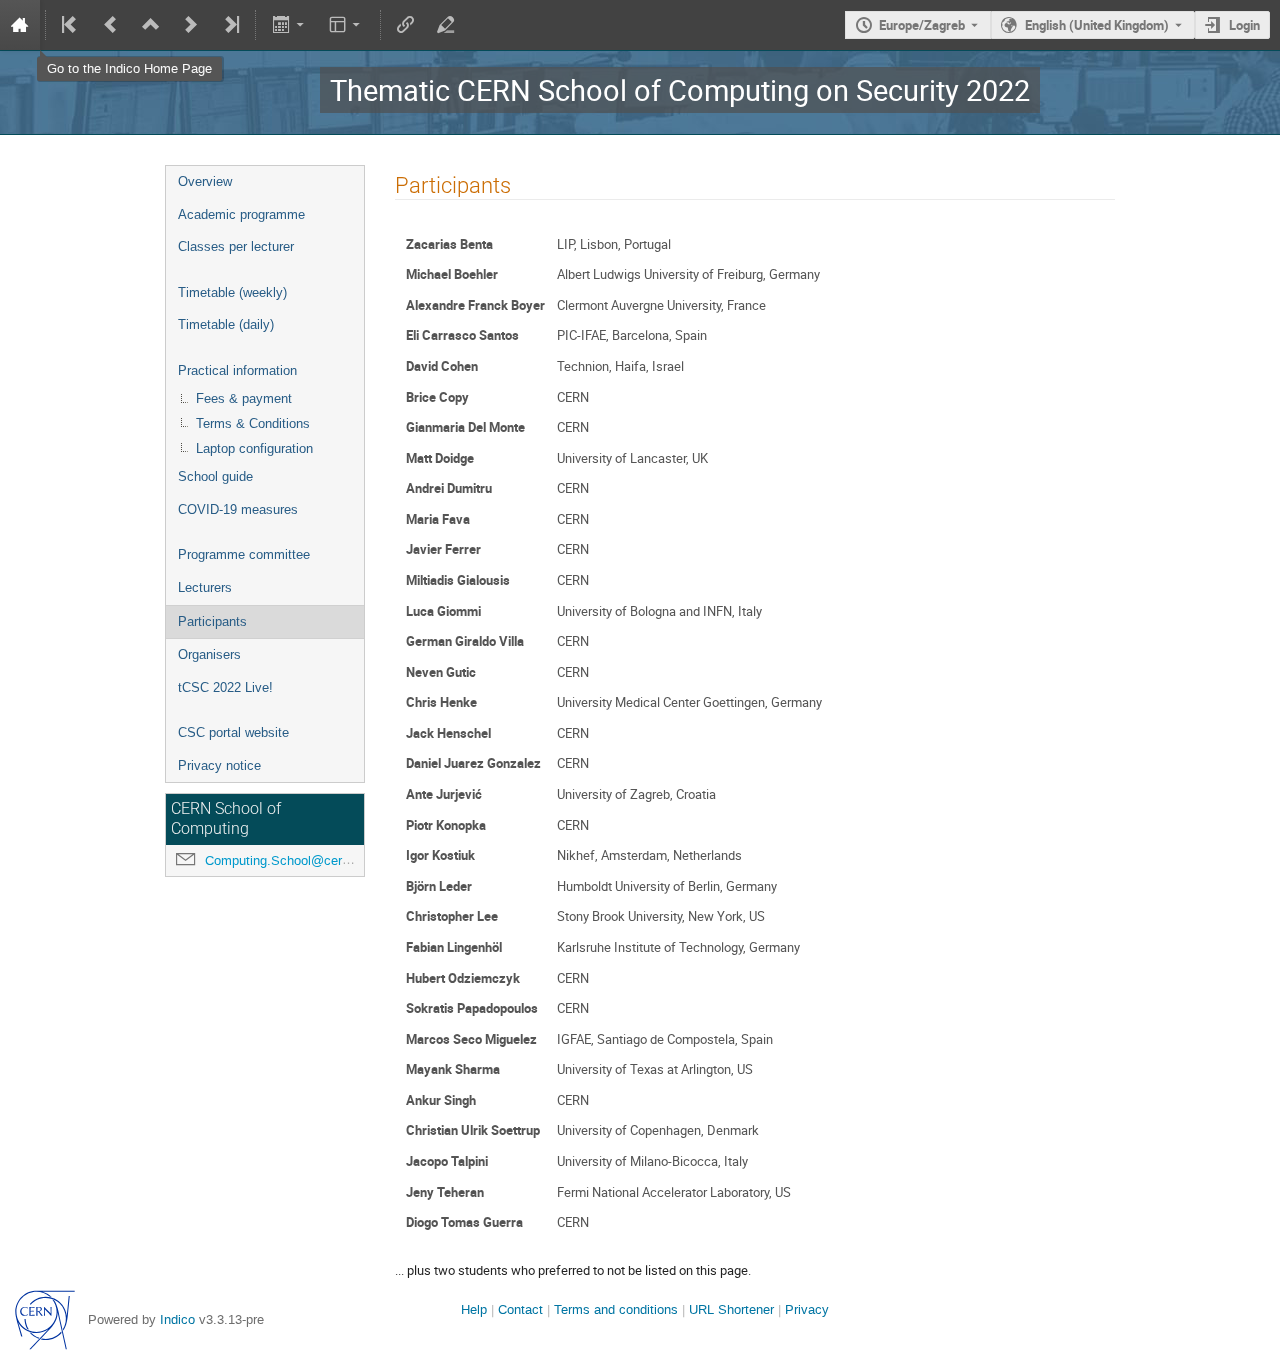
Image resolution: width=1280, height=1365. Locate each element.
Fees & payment (244, 398)
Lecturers (205, 587)
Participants (212, 621)
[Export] (289, 25)
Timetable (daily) (226, 324)
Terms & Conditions (253, 423)
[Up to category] (151, 25)
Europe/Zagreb (922, 25)
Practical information (237, 370)
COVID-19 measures (238, 509)
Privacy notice (219, 765)
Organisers (209, 654)
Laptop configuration (254, 448)
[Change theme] (346, 25)
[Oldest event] (71, 25)
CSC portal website (233, 732)
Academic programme (241, 214)
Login (1244, 25)
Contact (520, 1309)
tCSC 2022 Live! (225, 687)
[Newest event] (230, 25)
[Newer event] (191, 25)
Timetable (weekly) (232, 292)
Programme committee (244, 554)
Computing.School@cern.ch (286, 860)
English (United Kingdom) (1097, 25)
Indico (177, 1319)
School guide (215, 476)
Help (474, 1309)
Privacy (807, 1309)
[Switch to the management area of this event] (446, 25)
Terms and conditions (616, 1309)
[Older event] (111, 25)
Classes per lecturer (236, 246)
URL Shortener (731, 1309)
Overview (205, 181)
